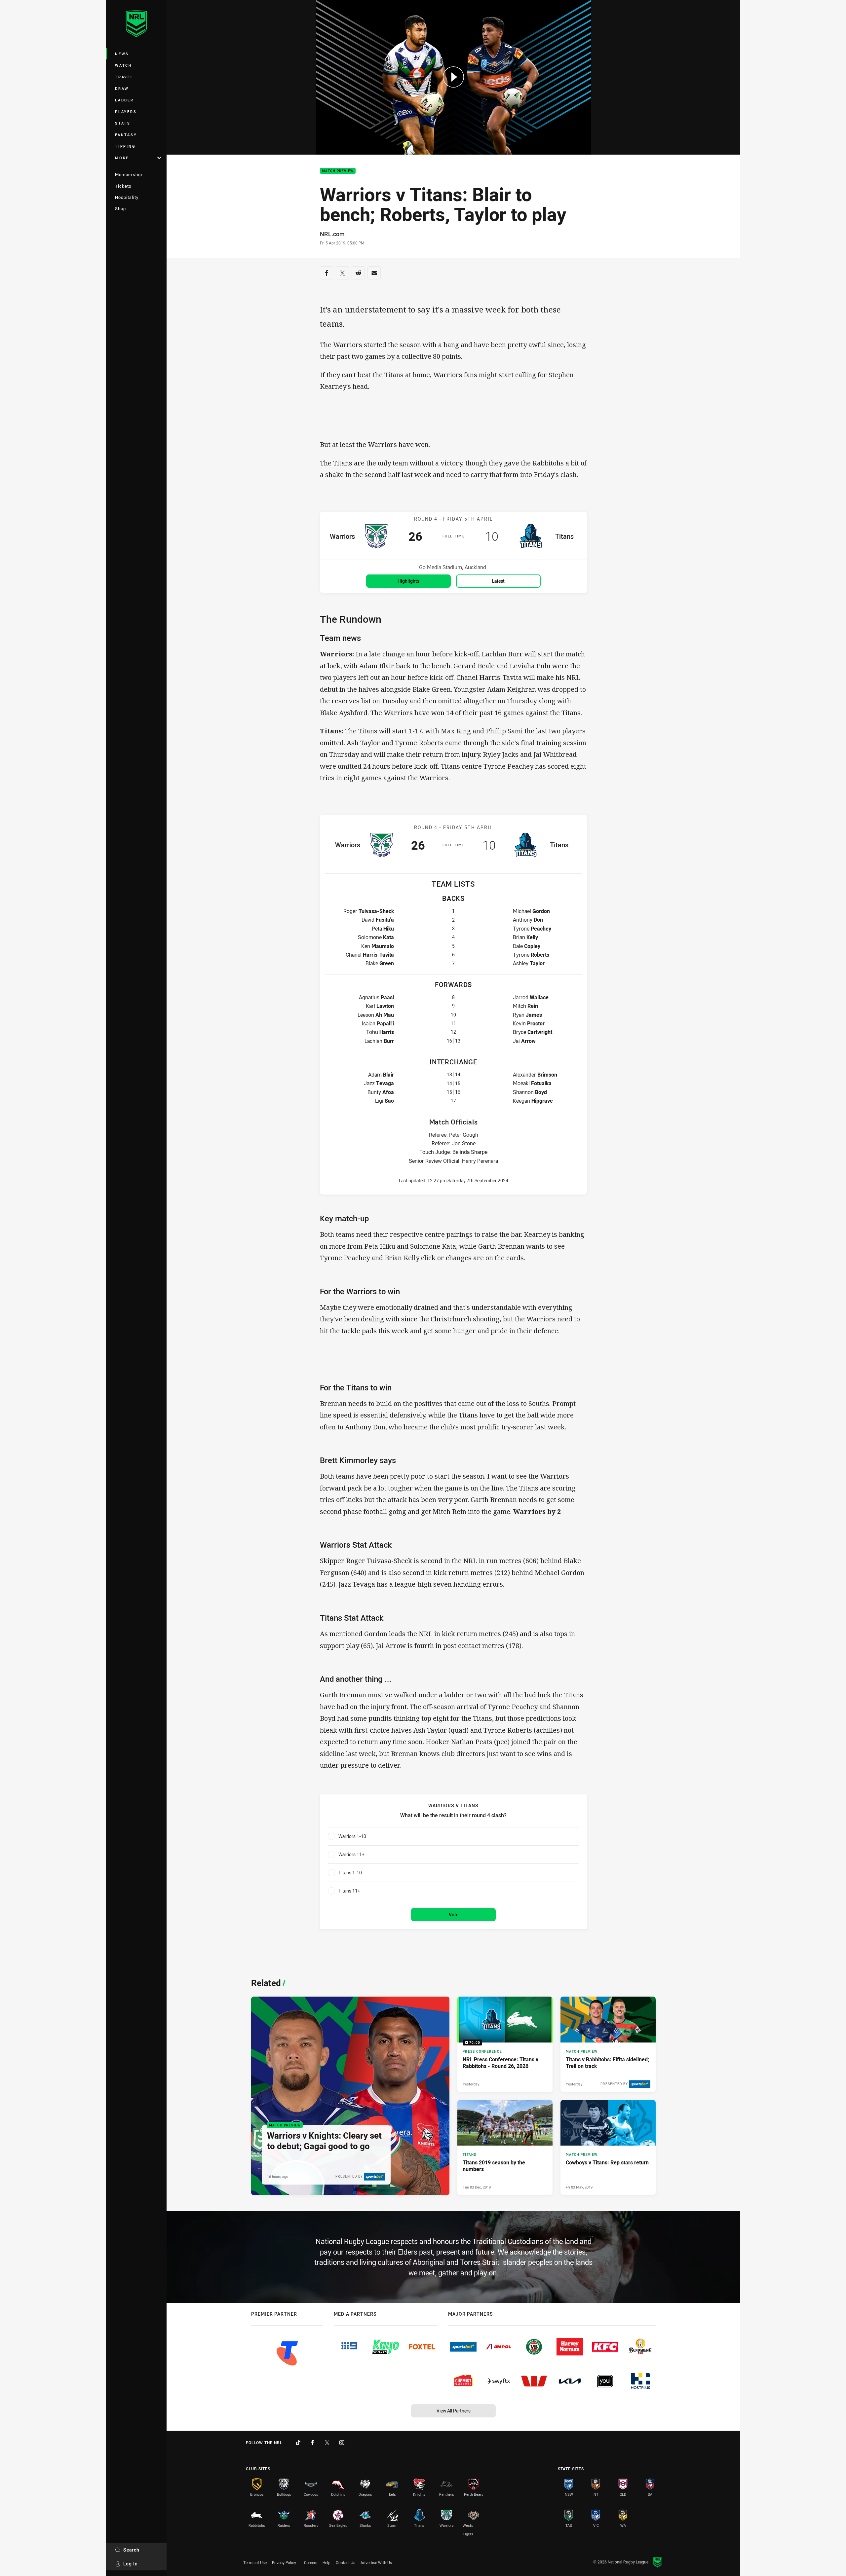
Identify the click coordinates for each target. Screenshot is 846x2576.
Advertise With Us (376, 2562)
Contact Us (346, 2562)
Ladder (124, 100)
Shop (120, 208)
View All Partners (454, 2411)
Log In (131, 2564)
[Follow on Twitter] (327, 2443)
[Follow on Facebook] (313, 2443)
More (122, 158)
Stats (123, 123)
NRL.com (332, 234)
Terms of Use (255, 2562)
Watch (124, 65)
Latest (498, 581)
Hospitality (127, 197)
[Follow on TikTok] (298, 2443)
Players (126, 111)
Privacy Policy (284, 2562)
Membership (129, 174)
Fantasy (126, 135)
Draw (122, 88)
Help (327, 2562)
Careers (311, 2562)
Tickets (123, 186)
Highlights (408, 581)
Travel (124, 77)
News (122, 54)
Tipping (125, 146)
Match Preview (338, 171)
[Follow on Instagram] (342, 2443)
